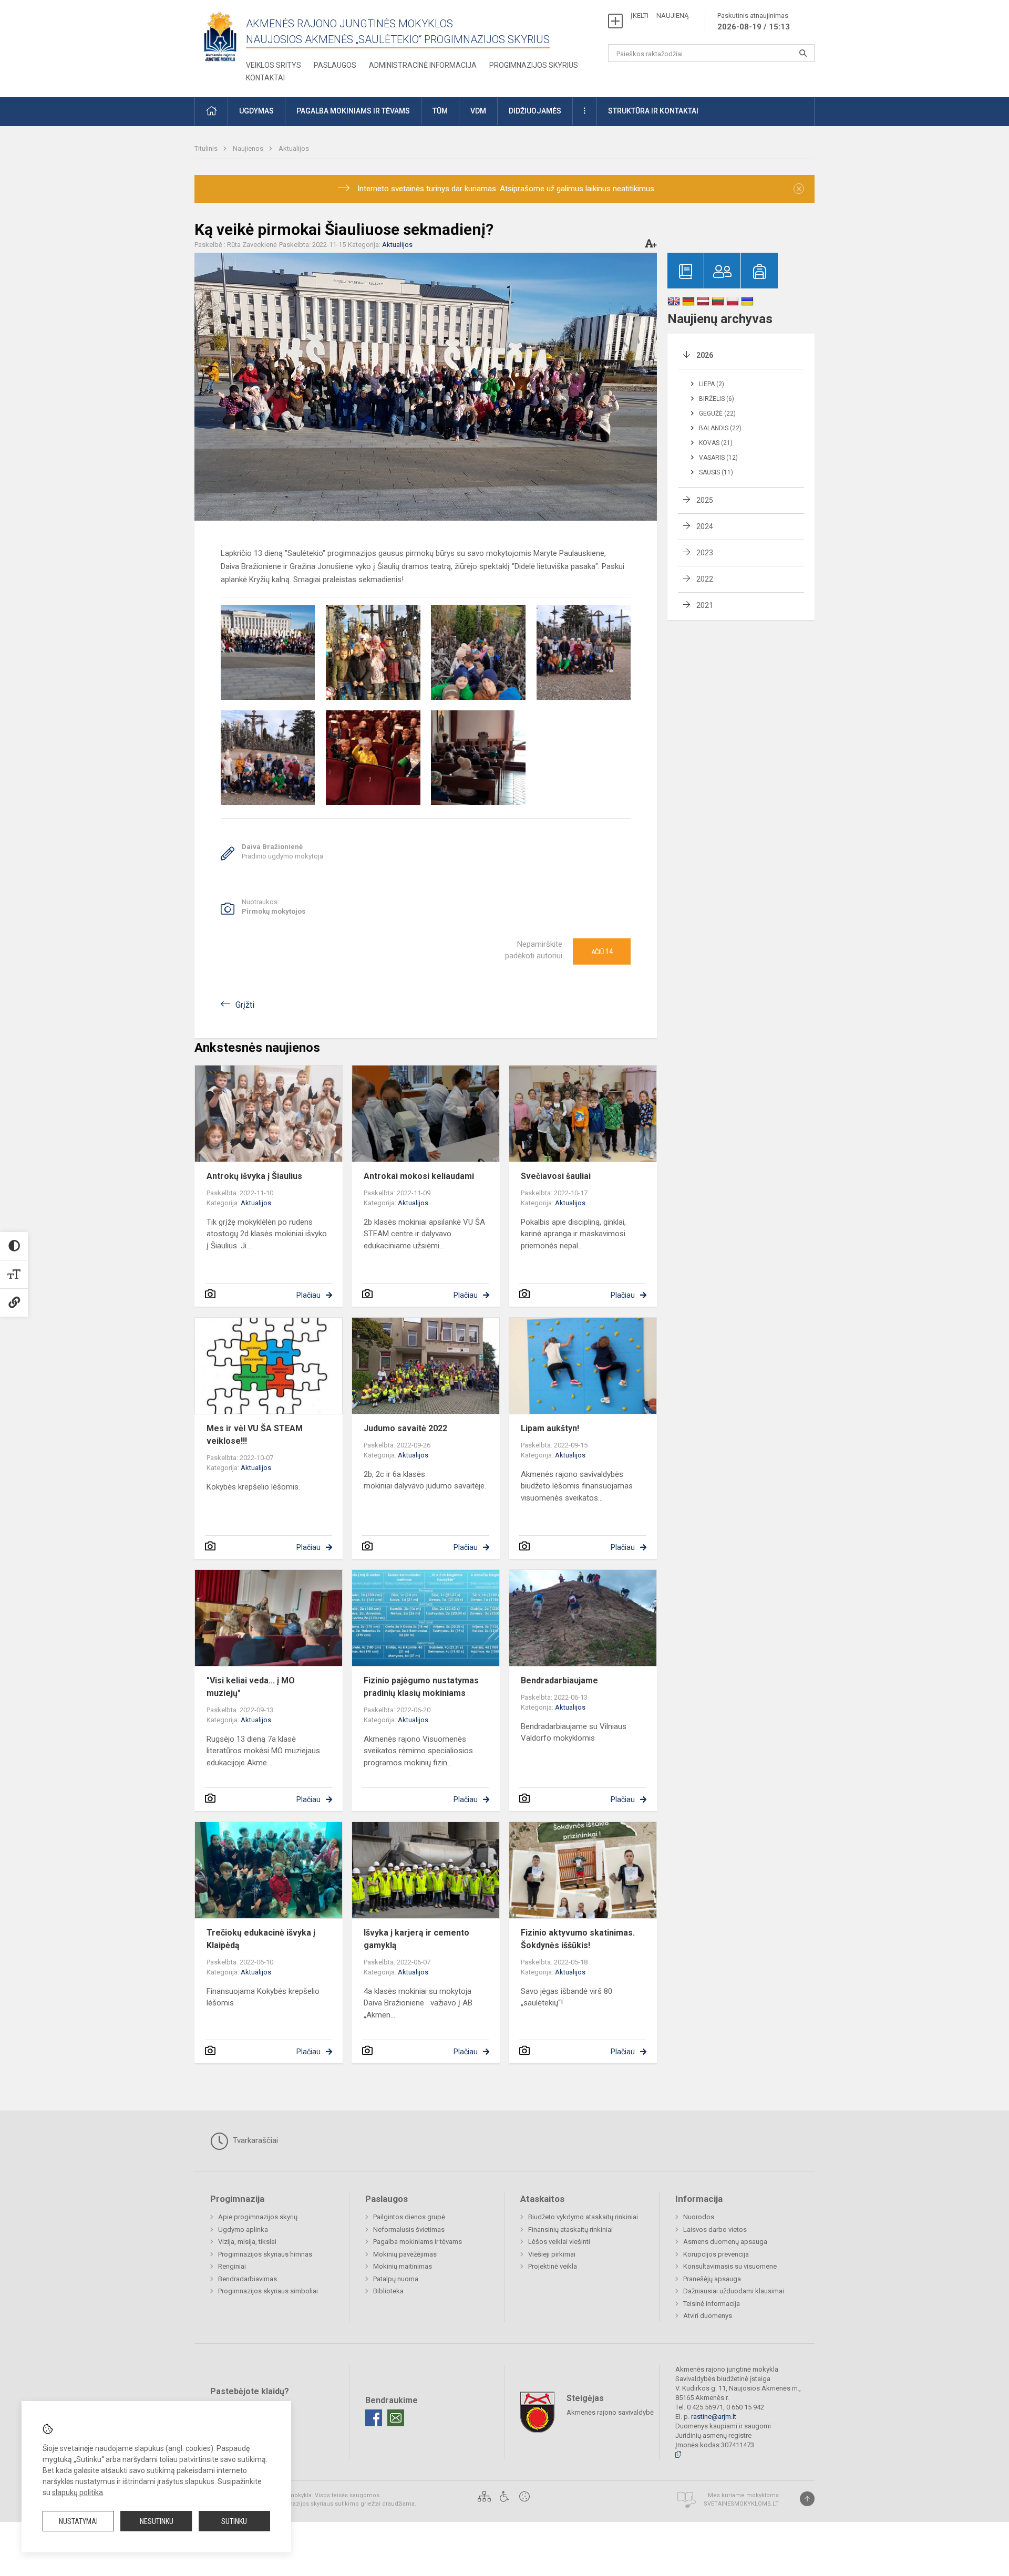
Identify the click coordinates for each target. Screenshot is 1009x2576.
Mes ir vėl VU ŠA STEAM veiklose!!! (255, 1435)
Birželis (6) (717, 399)
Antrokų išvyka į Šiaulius (254, 1176)
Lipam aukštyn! (550, 1428)
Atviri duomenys (708, 2316)
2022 (705, 579)
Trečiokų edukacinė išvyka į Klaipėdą (261, 1939)
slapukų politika (78, 2492)
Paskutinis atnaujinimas (754, 22)
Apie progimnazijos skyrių (258, 2217)
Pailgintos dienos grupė (409, 2217)
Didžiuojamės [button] (535, 111)
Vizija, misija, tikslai (247, 2242)
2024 (705, 526)
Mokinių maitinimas (403, 2266)
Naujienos (249, 148)
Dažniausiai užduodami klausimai (734, 2291)
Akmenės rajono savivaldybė (610, 2412)
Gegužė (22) (717, 413)
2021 (705, 605)
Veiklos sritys (274, 65)
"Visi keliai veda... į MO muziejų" (251, 1687)
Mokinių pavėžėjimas (405, 2254)
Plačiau (308, 1295)
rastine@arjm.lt (714, 2417)
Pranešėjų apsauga (712, 2279)
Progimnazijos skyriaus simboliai (268, 2291)
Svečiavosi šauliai (556, 1176)
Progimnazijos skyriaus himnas (265, 2254)
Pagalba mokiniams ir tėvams (418, 2242)
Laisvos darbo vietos (715, 2230)
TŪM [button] (440, 111)
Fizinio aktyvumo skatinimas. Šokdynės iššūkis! (578, 1939)
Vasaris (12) (718, 458)
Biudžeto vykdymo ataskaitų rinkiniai (583, 2217)
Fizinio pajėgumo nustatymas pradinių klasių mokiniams (421, 1687)
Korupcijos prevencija (716, 2254)
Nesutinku (157, 2521)
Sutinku (234, 2521)
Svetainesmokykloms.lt (741, 2504)
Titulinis (207, 148)
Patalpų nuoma (396, 2279)
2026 (705, 355)
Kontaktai (265, 78)
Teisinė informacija (712, 2304)
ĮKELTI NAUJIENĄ (660, 15)
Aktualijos (294, 148)
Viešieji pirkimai (552, 2254)
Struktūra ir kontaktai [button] (653, 111)
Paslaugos (335, 65)
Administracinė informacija (423, 65)
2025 (705, 500)
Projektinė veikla (553, 2266)
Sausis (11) (716, 472)
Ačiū (602, 951)
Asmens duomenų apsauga (725, 2242)
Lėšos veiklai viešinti (559, 2242)
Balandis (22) (720, 428)
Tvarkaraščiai (254, 2140)
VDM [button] (478, 111)
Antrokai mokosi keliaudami (419, 1176)
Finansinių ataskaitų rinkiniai (570, 2230)
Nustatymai (78, 2521)
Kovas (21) (716, 443)
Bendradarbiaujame (559, 1680)
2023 (705, 553)
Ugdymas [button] (256, 111)
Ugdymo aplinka (243, 2230)
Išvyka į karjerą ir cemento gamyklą (416, 1939)
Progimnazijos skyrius (534, 65)
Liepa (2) (712, 384)
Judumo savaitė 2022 (405, 1428)
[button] (211, 112)
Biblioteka (388, 2291)
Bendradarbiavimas (248, 2279)
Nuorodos (699, 2217)
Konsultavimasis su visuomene (730, 2266)
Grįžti (245, 1005)
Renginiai (232, 2266)
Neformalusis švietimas (409, 2230)
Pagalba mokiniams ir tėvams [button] (353, 111)
